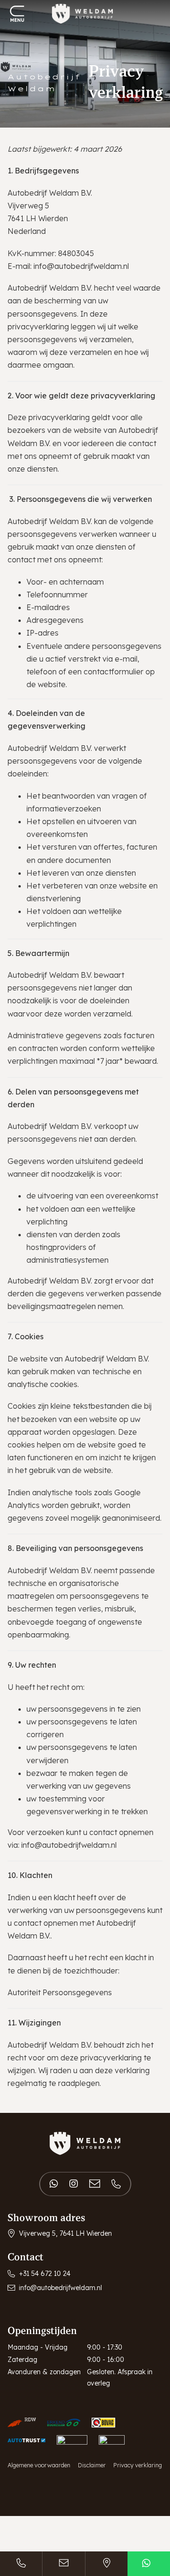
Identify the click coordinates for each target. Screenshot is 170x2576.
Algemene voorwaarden (39, 2465)
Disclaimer (92, 2465)
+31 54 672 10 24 (45, 2274)
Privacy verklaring (138, 2465)
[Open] (17, 14)
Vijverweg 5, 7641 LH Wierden (65, 2233)
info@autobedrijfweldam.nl (81, 266)
